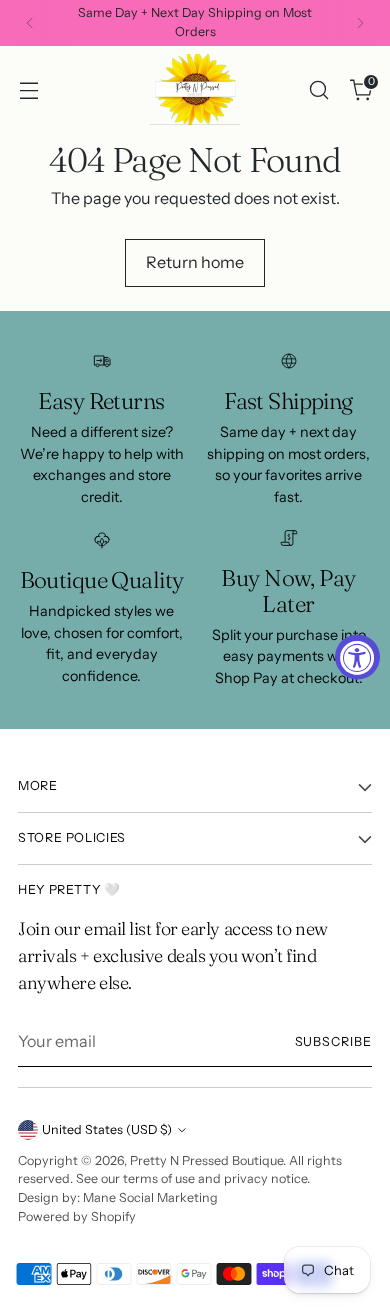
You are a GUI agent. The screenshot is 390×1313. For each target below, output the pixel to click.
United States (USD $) (107, 1129)
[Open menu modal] (28, 89)
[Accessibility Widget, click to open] (357, 656)
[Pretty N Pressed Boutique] (195, 89)
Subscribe (333, 1041)
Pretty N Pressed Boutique (206, 1160)
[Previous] (30, 23)
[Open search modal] (318, 89)
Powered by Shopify (77, 1216)
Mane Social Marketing (150, 1197)
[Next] (360, 23)
